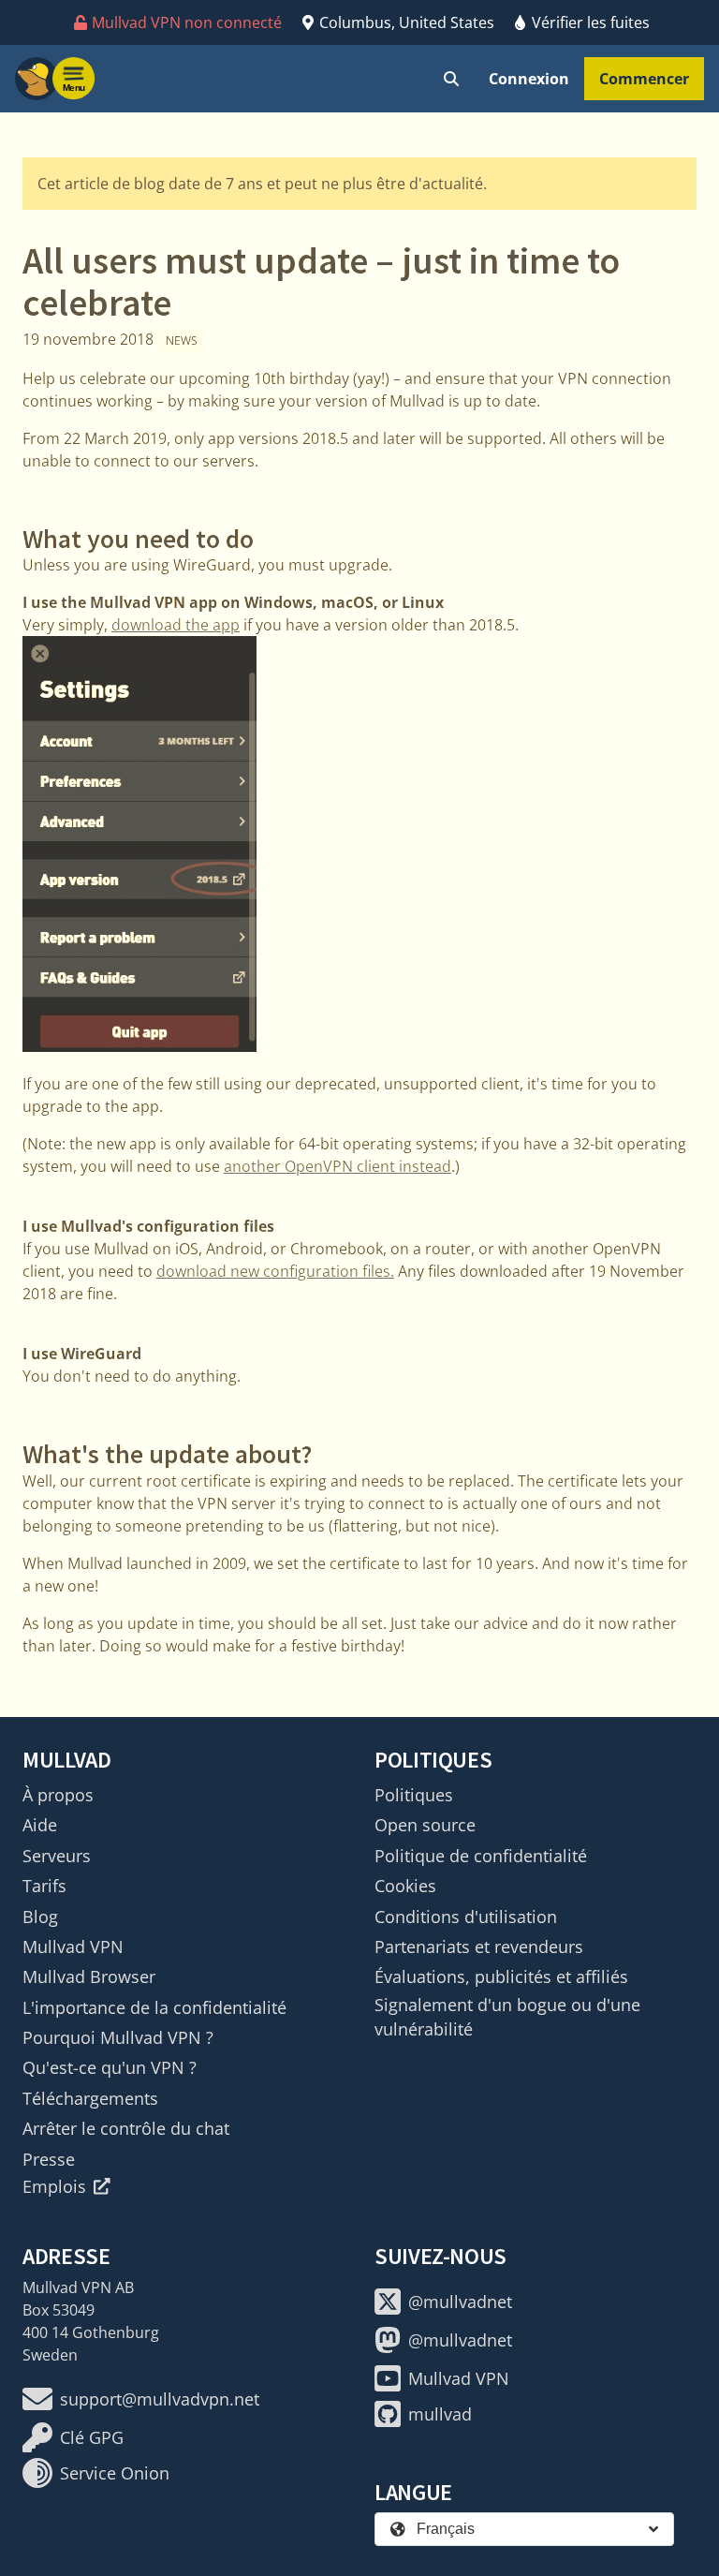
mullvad (440, 2414)
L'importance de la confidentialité (154, 2007)
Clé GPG (92, 2437)
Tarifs (44, 1886)
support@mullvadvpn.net (160, 2399)
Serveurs (57, 1856)
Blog (40, 1917)
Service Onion (115, 2473)
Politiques (414, 1795)
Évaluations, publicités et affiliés (501, 1976)
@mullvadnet (460, 2302)
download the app (176, 625)
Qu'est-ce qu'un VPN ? (110, 2067)
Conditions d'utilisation (466, 1917)
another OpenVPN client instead (337, 1166)
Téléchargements (90, 2098)
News (182, 341)
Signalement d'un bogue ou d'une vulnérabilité (507, 2017)
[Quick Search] (451, 79)
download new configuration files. (275, 1271)
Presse (49, 2159)
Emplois (54, 2186)
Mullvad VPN (73, 1947)
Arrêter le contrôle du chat (126, 2128)
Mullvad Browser (89, 1976)
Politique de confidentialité (481, 1856)
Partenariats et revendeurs (479, 1947)
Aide (40, 1825)
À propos (58, 1795)
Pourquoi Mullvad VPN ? (118, 2037)
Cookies (405, 1886)
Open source (425, 1825)
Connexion (529, 79)
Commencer (644, 79)
